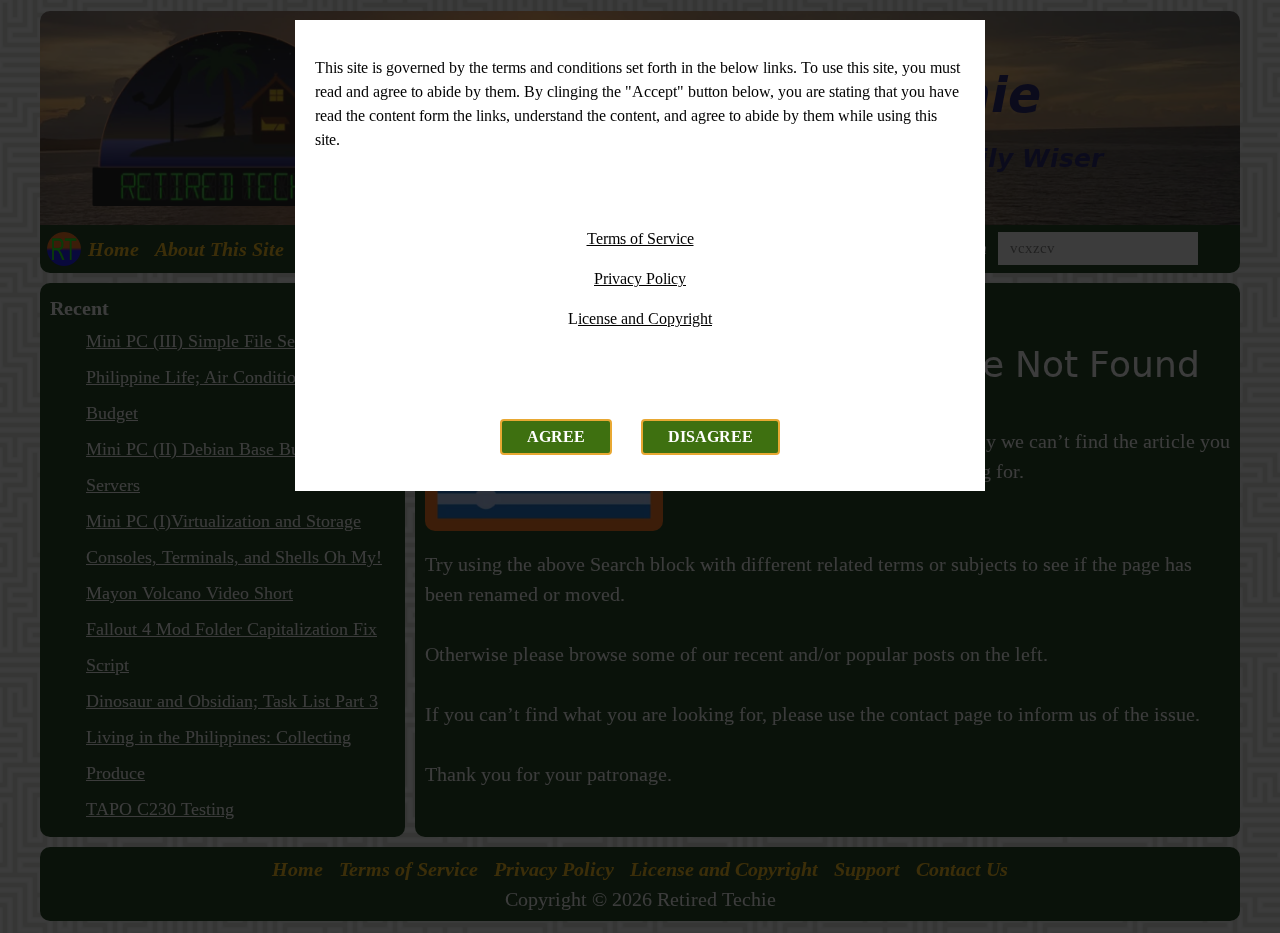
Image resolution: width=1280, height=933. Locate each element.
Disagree (710, 436)
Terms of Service (640, 238)
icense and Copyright (645, 318)
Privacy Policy (640, 278)
